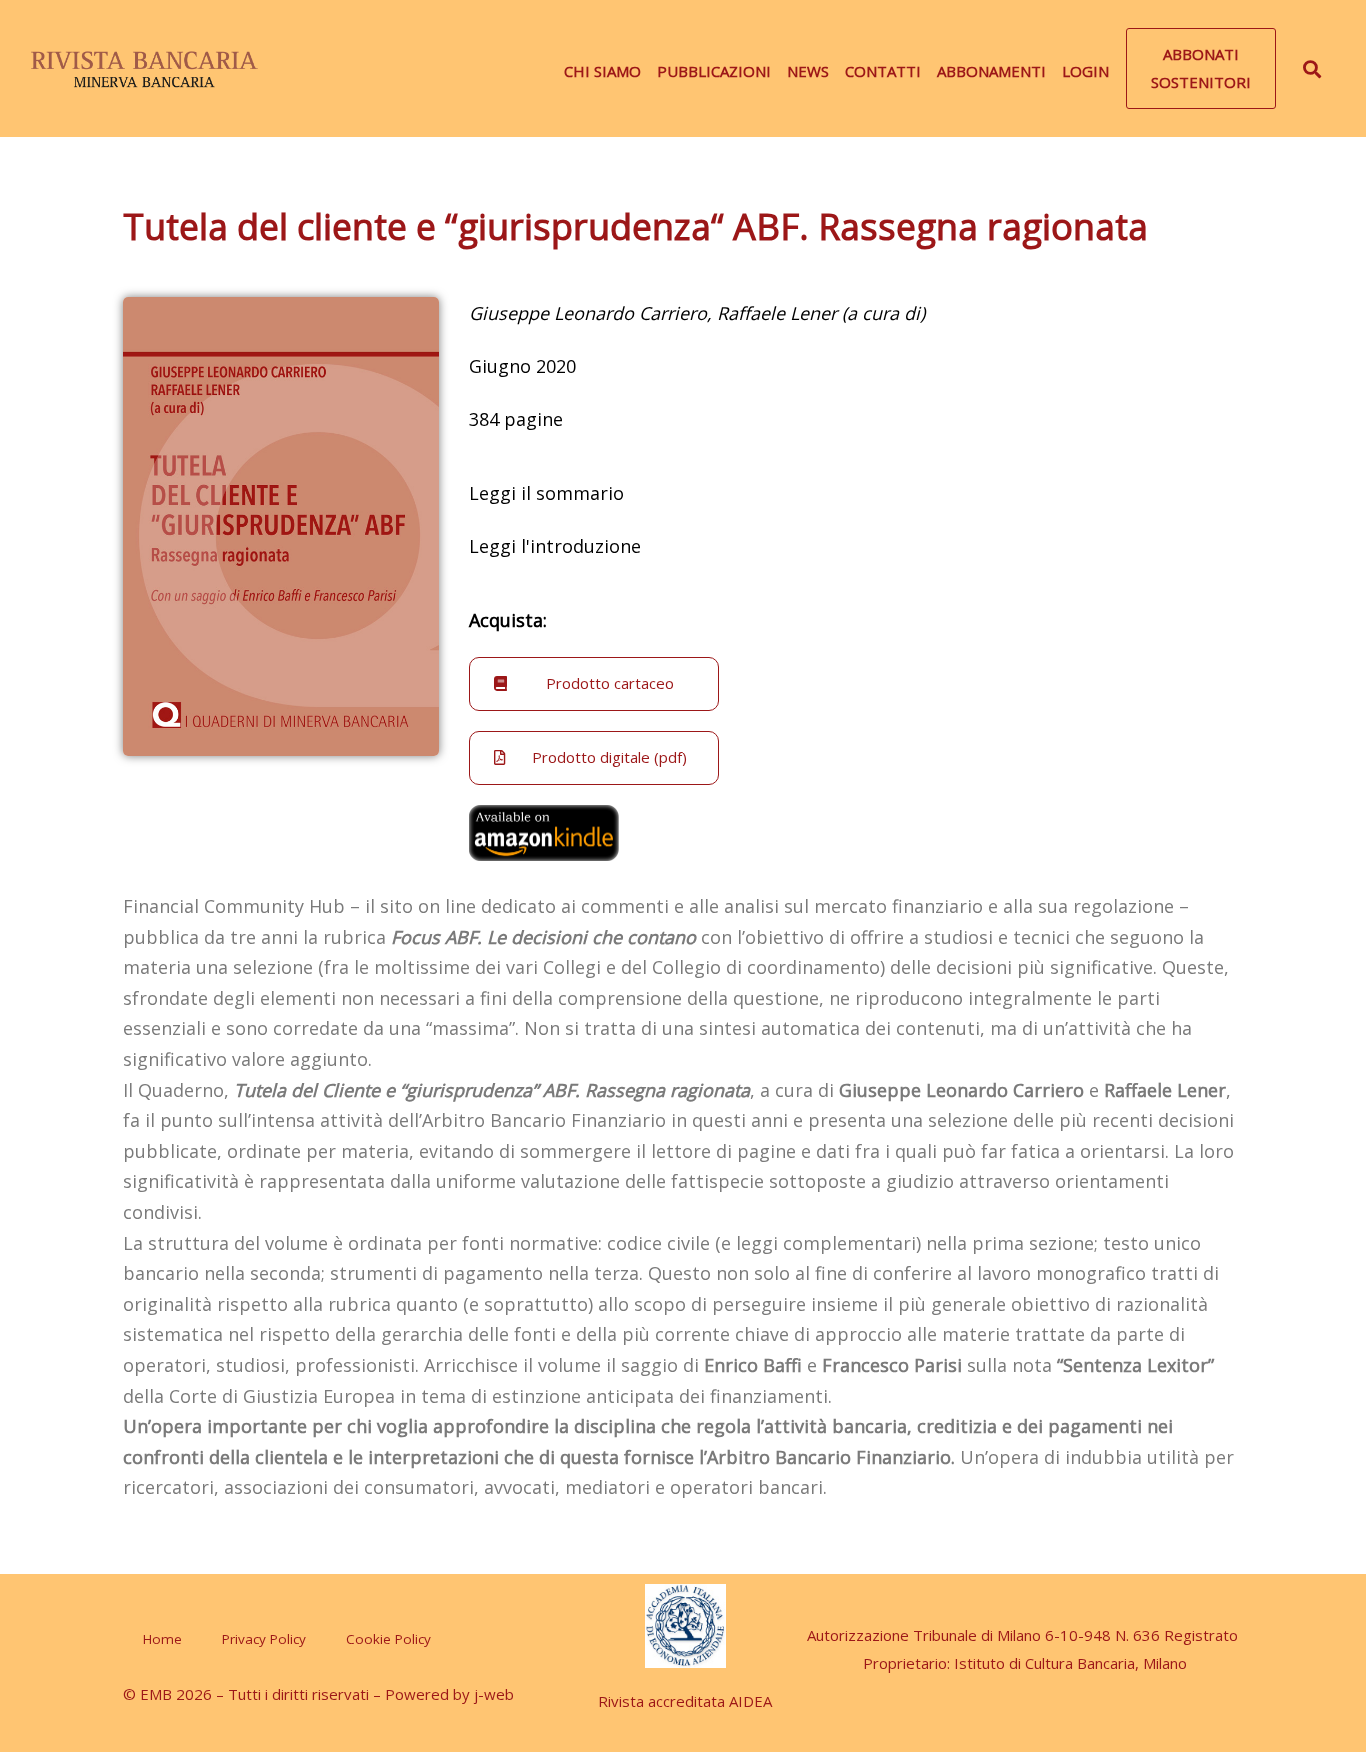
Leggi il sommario (546, 493)
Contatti (883, 71)
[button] (1201, 69)
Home (162, 1639)
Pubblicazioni (714, 71)
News (808, 71)
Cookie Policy (388, 1639)
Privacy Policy (264, 1639)
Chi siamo (602, 71)
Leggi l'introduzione (555, 546)
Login (1085, 71)
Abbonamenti (991, 71)
